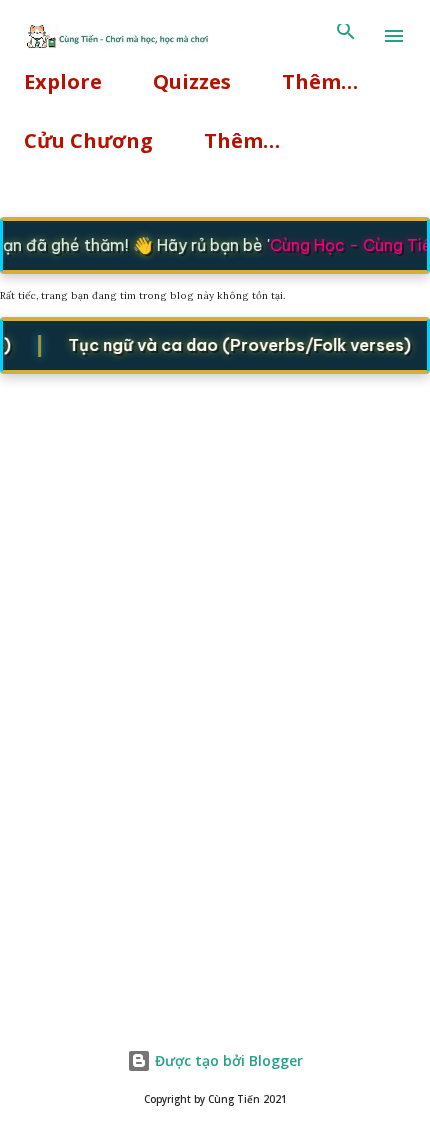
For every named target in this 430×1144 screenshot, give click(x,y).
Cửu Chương (88, 140)
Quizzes (192, 81)
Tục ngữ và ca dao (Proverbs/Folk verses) (236, 345)
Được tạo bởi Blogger (227, 1060)
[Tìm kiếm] (346, 36)
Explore (63, 81)
